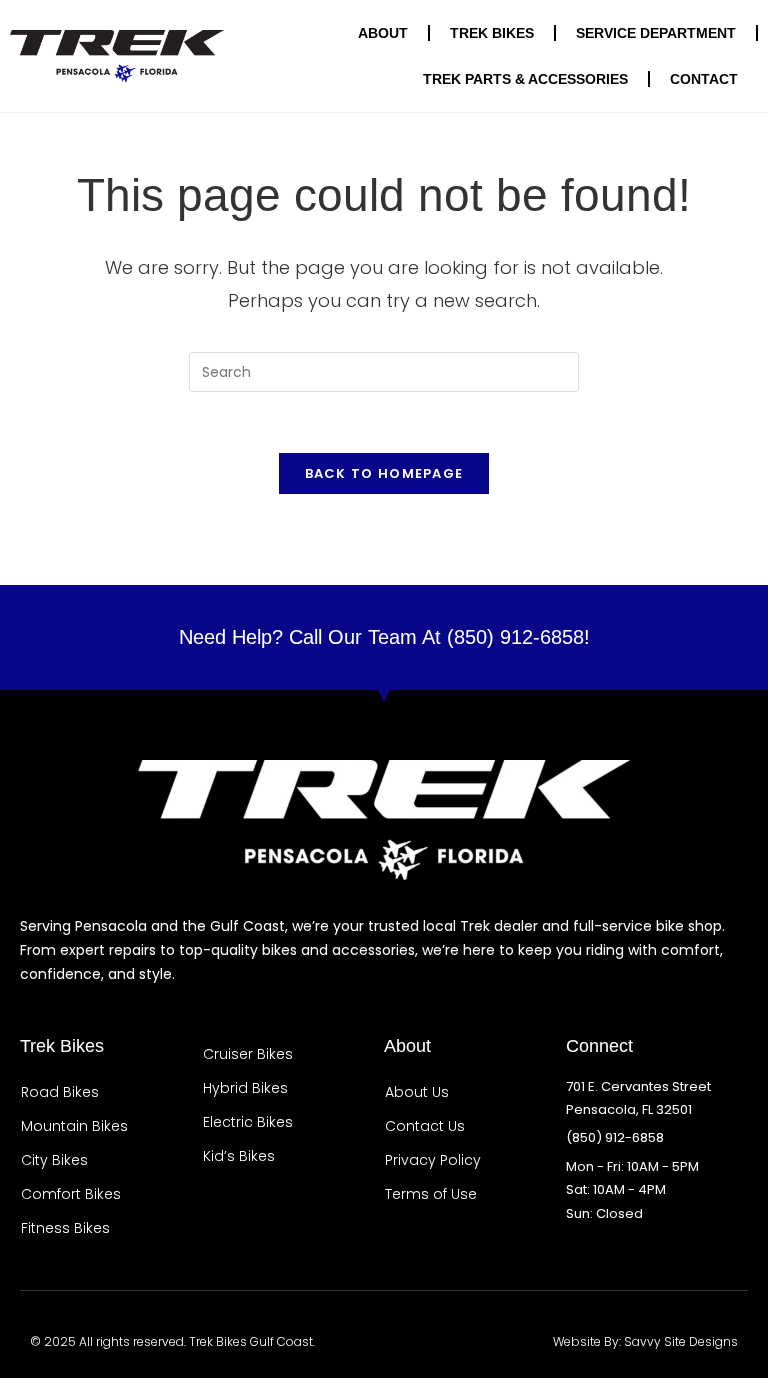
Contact (704, 79)
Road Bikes (60, 1092)
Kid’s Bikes (239, 1156)
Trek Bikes (492, 33)
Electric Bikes (248, 1122)
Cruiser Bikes (248, 1054)
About (383, 33)
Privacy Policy (433, 1160)
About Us (417, 1092)
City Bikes (54, 1160)
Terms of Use (431, 1194)
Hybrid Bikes (245, 1088)
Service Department (656, 33)
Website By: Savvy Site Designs (645, 1341)
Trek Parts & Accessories (525, 79)
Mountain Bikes (74, 1126)
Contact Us (425, 1126)
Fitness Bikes (65, 1228)
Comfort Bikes (71, 1194)
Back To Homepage (384, 473)
